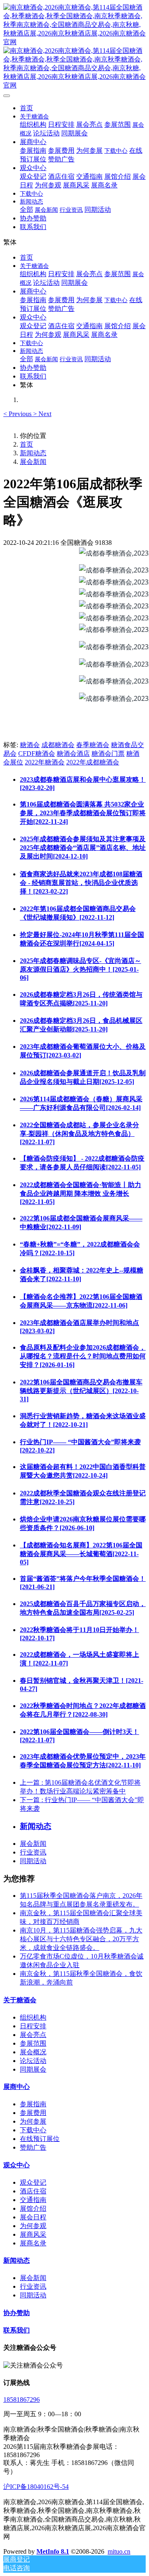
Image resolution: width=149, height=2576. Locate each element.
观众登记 (33, 2182)
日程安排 (33, 2026)
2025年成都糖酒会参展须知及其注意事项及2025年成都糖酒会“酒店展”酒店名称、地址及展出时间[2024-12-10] (83, 848)
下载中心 (33, 2130)
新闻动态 (33, 453)
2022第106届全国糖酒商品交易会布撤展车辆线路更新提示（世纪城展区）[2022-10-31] (81, 1391)
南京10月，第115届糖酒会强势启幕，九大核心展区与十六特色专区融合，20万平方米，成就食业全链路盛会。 (81, 1939)
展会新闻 (33, 462)
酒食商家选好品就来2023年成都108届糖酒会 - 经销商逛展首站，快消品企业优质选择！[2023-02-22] (81, 883)
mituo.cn (119, 2551)
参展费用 (33, 2113)
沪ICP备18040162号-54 (36, 2487)
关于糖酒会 (20, 2000)
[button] (18, 414)
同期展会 (33, 2069)
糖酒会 (30, 745)
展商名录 (33, 2243)
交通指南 (33, 2200)
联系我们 (17, 2330)
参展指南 (33, 2104)
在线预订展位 (40, 2139)
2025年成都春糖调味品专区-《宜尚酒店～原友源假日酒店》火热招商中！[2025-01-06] (81, 969)
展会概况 (33, 2052)
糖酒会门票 (108, 753)
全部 (26, 209)
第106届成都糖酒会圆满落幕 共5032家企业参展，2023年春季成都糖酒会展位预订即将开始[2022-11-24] (83, 813)
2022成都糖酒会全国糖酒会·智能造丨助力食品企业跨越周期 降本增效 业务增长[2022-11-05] (81, 1193)
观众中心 (17, 2165)
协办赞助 (17, 2313)
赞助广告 (33, 2147)
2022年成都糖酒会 (93, 762)
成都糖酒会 (58, 745)
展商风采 (33, 2234)
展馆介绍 (33, 2208)
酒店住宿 (33, 2191)
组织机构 (33, 2017)
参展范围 (33, 2043)
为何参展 (33, 2121)
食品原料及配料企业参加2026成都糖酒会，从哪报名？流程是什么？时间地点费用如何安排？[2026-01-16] (83, 1356)
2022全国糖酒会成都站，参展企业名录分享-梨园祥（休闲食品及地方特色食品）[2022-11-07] (79, 1133)
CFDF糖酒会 (37, 753)
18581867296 (22, 2400)
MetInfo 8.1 (53, 2551)
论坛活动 (33, 2061)
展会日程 (33, 2217)
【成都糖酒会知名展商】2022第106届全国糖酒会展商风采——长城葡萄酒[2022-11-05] (81, 1554)
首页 (26, 108)
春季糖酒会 (93, 745)
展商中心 (17, 2087)
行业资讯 (33, 1852)
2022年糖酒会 (45, 762)
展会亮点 (33, 2035)
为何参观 (33, 2226)
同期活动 (33, 1861)
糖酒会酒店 (73, 753)
